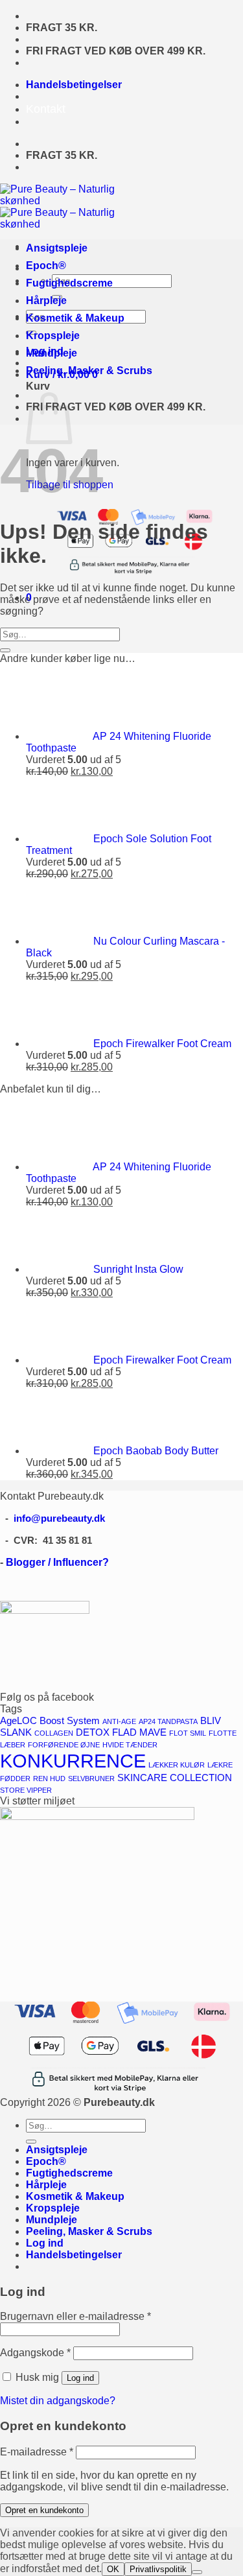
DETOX (93, 1732)
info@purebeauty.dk (59, 1518)
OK (113, 2569)
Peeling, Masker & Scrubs (89, 371)
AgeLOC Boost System (50, 1721)
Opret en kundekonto (44, 2510)
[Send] (5, 650)
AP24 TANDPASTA (168, 1721)
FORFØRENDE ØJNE (64, 1745)
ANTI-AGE (119, 1721)
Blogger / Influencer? (57, 1562)
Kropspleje (53, 336)
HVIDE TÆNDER (130, 1745)
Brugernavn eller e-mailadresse (75, 2316)
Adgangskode (35, 2353)
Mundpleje (52, 353)
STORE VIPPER (26, 1790)
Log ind (80, 2378)
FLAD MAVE (139, 1732)
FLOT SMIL (188, 1733)
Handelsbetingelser (74, 85)
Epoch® (46, 266)
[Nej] (197, 2572)
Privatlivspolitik (158, 2569)
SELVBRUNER (91, 1778)
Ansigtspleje (57, 248)
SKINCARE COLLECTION (175, 1778)
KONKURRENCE (73, 1761)
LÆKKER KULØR (177, 1765)
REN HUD (49, 1778)
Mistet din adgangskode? (58, 2401)
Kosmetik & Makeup (75, 318)
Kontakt (46, 109)
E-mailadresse (37, 2452)
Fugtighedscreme (69, 283)
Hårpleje (46, 301)
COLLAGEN (54, 1733)
